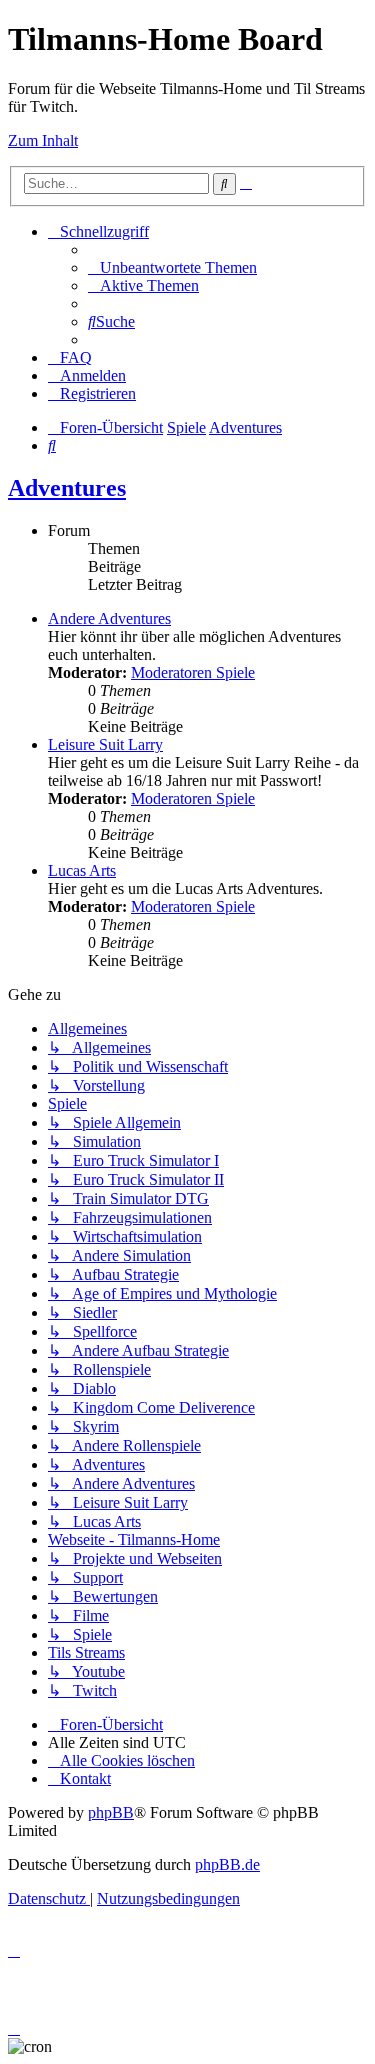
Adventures (67, 488)
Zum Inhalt (43, 140)
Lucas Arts (82, 870)
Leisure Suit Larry (105, 744)
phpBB (111, 1812)
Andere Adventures (109, 618)
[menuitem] (172, 267)
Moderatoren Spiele (193, 672)
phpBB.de (227, 1864)
